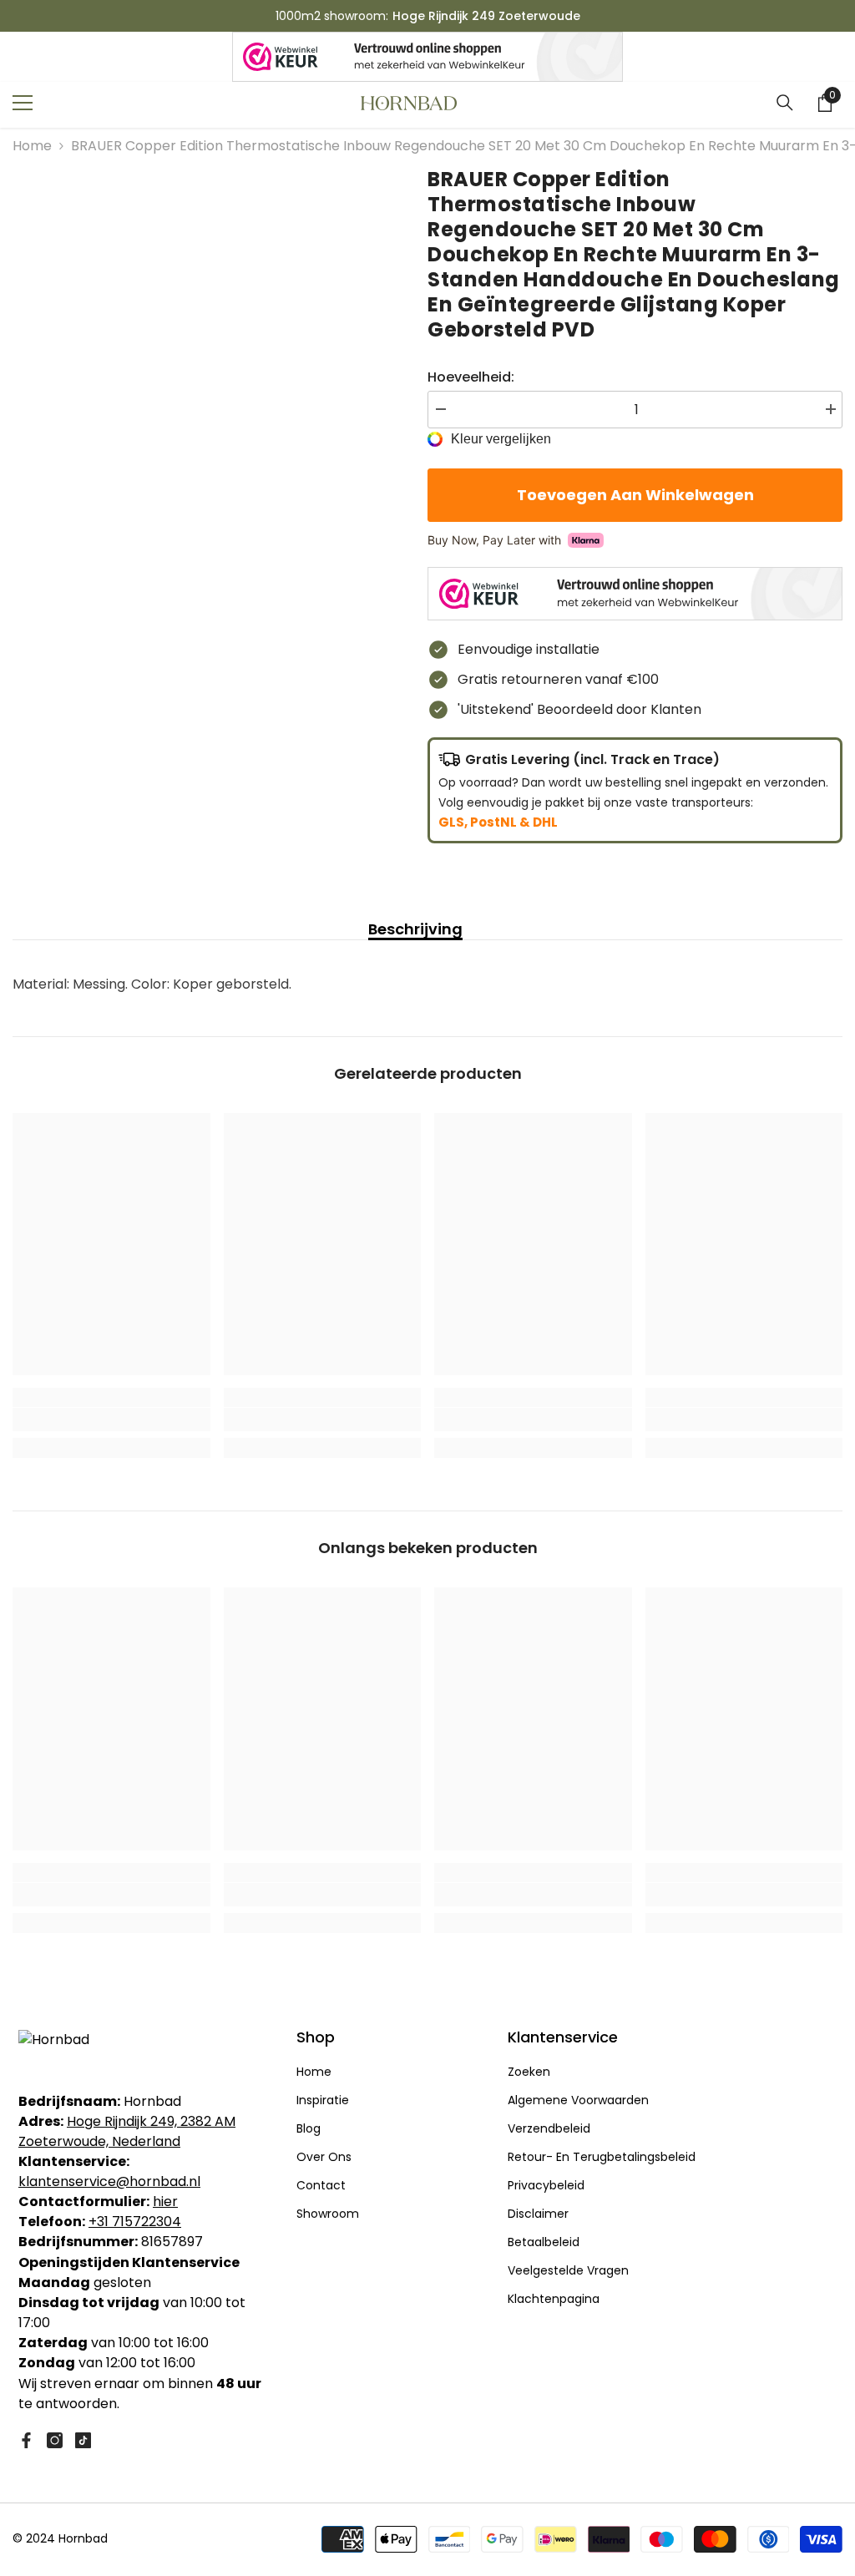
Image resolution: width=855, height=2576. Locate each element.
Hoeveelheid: (471, 377)
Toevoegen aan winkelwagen (635, 495)
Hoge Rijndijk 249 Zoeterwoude (486, 16)
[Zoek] (785, 103)
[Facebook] (26, 2440)
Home (32, 146)
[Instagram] (55, 2440)
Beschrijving (415, 929)
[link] (111, 1420)
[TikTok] (83, 2440)
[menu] (23, 103)
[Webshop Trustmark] (427, 57)
